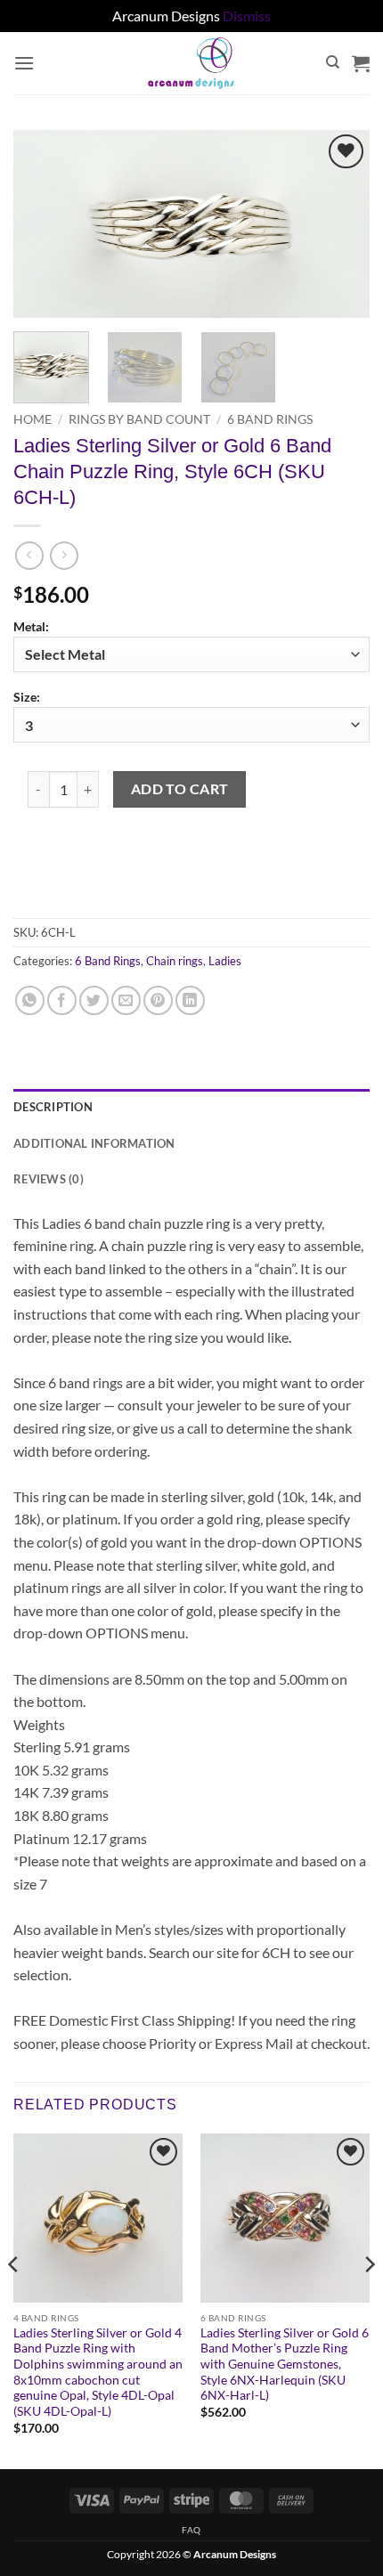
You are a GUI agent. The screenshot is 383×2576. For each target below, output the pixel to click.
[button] (24, 63)
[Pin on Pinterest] (158, 1000)
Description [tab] (53, 1107)
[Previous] (43, 223)
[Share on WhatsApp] (30, 1000)
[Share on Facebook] (62, 1000)
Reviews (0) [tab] (49, 1179)
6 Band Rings (270, 419)
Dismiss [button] (247, 16)
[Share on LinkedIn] (190, 1000)
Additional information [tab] (94, 1143)
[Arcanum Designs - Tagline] (191, 63)
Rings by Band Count (139, 419)
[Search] (333, 62)
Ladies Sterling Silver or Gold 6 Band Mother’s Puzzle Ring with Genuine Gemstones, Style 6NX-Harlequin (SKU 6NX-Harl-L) (285, 2365)
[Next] (340, 223)
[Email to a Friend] (126, 1000)
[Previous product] (64, 555)
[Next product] (29, 555)
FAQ (191, 2530)
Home (33, 419)
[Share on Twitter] (94, 1000)
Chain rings (175, 961)
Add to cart (180, 789)
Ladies (225, 961)
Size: (27, 697)
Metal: (31, 626)
